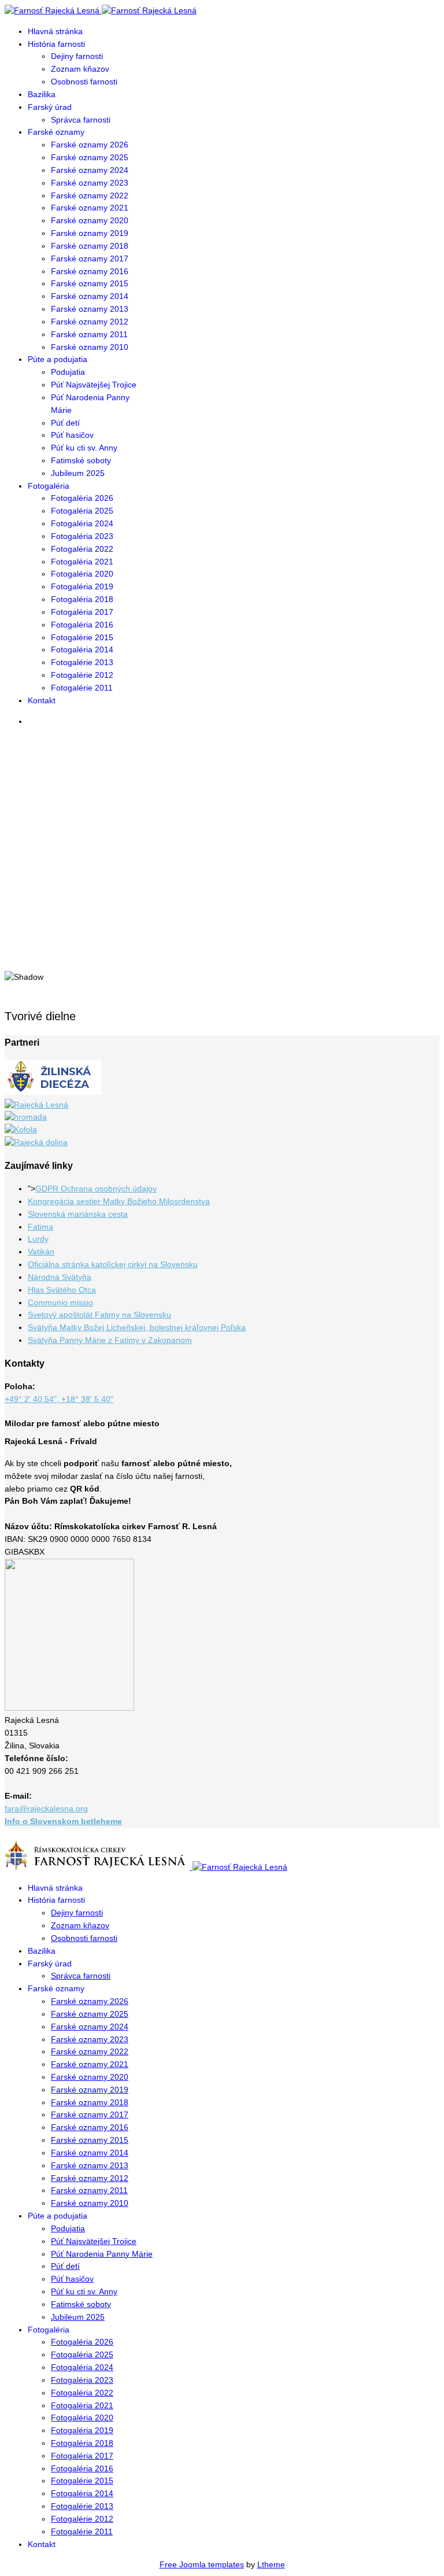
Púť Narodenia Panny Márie (102, 2254)
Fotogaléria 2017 (82, 612)
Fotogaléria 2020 (82, 574)
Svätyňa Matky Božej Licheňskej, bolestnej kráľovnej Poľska (137, 1327)
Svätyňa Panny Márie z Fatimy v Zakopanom (110, 1340)
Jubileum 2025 (78, 473)
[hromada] (26, 1117)
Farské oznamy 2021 (90, 208)
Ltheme (271, 2564)
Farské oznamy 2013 (90, 309)
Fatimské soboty (81, 460)
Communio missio (60, 1302)
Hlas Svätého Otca (62, 1290)
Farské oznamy (56, 132)
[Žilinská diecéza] (53, 1092)
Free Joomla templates (202, 2564)
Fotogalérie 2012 (82, 675)
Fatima (40, 1227)
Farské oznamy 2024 (90, 170)
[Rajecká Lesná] (36, 1105)
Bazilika (42, 94)
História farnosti (56, 44)
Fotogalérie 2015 (82, 637)
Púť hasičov (72, 435)
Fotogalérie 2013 (82, 662)
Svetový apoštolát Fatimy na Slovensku (99, 1315)
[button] (222, 931)
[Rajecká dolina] (36, 1142)
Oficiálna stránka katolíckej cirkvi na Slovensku (113, 1264)
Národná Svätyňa (60, 1277)
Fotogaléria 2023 (82, 536)
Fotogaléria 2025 (82, 511)
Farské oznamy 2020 (90, 220)
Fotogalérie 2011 (82, 688)
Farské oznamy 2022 (90, 195)
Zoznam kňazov (80, 69)
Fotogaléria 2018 (82, 599)
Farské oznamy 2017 (90, 259)
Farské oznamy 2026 (90, 145)
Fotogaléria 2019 (82, 586)
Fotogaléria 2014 (82, 649)
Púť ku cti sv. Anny (84, 448)
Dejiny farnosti (77, 56)
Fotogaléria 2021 (82, 562)
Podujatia (68, 372)
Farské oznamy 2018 (90, 246)
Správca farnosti (81, 120)
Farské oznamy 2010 (90, 347)
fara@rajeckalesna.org (46, 1809)
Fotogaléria (49, 486)
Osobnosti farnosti (84, 82)
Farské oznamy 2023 (90, 183)
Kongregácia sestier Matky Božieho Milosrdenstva (119, 1201)
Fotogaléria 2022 (82, 549)
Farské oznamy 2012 (90, 322)
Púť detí (65, 423)
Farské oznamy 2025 (90, 157)
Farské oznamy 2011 (89, 334)
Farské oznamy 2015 (90, 283)
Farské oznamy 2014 (90, 296)
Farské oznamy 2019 (90, 233)
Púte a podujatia (58, 359)
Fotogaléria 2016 (82, 625)
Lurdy (38, 1239)
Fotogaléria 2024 (82, 523)
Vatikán (41, 1252)
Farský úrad (50, 107)
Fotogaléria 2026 (82, 498)
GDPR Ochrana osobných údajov (96, 1189)
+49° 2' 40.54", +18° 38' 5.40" (59, 1399)
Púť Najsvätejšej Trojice (94, 385)
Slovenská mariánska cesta (78, 1214)
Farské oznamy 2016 (90, 271)
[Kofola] (21, 1130)
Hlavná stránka (55, 31)
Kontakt (42, 700)
